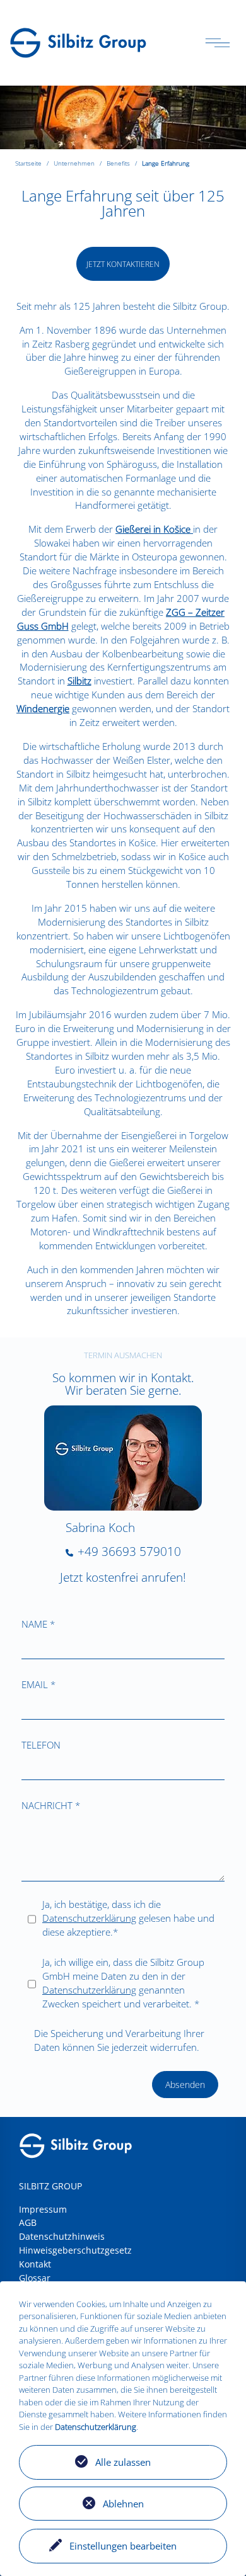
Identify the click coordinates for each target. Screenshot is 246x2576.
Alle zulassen (123, 2462)
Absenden (185, 2085)
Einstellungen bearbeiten (123, 2546)
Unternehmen (74, 163)
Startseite (28, 163)
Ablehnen (123, 2504)
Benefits (118, 163)
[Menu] (218, 43)
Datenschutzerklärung (89, 1918)
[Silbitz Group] (78, 42)
